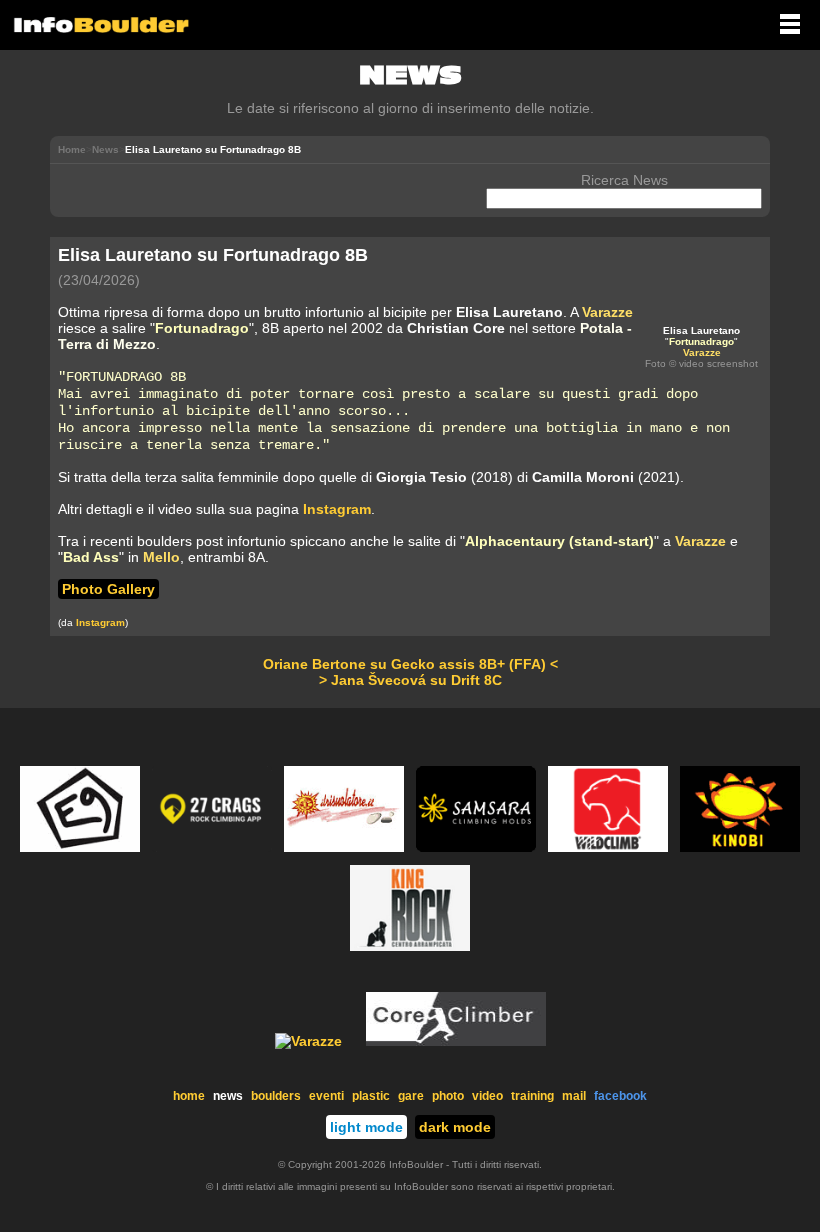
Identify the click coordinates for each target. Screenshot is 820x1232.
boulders (276, 1096)
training (532, 1096)
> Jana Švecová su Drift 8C (410, 680)
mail (574, 1096)
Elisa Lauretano (701, 330)
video (487, 1096)
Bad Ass (91, 557)
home (189, 1096)
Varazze (702, 352)
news (228, 1096)
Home (72, 149)
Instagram (337, 509)
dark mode (455, 1127)
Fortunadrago (701, 341)
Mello (161, 557)
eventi (326, 1096)
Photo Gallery (108, 589)
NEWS (410, 75)
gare (411, 1096)
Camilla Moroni (583, 477)
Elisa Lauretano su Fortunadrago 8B (213, 255)
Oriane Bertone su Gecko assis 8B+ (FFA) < (410, 664)
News (105, 149)
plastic (371, 1096)
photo (448, 1096)
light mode (366, 1127)
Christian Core (456, 328)
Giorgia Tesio (421, 477)
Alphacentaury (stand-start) (559, 541)
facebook (620, 1096)
